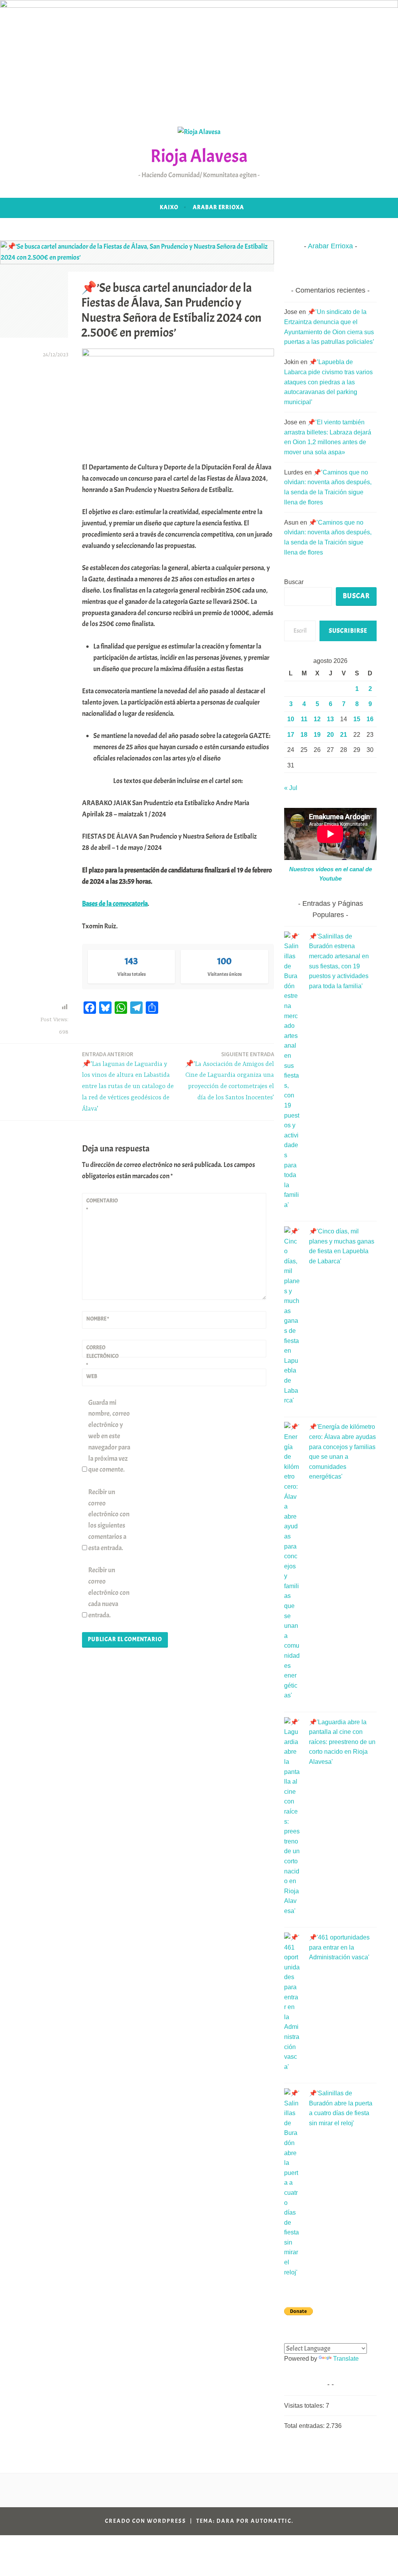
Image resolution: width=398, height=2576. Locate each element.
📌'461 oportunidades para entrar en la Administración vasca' (339, 1947)
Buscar (294, 582)
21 (344, 735)
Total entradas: (305, 2426)
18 (304, 735)
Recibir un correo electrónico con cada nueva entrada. (109, 1592)
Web (92, 1376)
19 (317, 735)
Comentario (102, 1205)
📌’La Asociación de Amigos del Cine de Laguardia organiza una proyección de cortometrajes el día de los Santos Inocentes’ (230, 1076)
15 (357, 719)
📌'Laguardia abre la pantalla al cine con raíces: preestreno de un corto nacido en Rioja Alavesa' (342, 1742)
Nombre (98, 1319)
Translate (346, 2359)
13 (330, 719)
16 (370, 719)
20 (330, 735)
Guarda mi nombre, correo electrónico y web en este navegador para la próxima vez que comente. (109, 1436)
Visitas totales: (305, 2406)
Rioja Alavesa (199, 156)
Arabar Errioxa (218, 207)
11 (304, 719)
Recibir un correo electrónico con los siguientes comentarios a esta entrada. (109, 1520)
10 (291, 719)
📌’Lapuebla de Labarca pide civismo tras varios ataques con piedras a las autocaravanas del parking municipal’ (328, 382)
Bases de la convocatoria (115, 904)
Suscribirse (348, 631)
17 (291, 735)
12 (317, 719)
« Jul (291, 788)
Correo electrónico (102, 1356)
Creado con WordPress (146, 2521)
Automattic (271, 2521)
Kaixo (169, 207)
